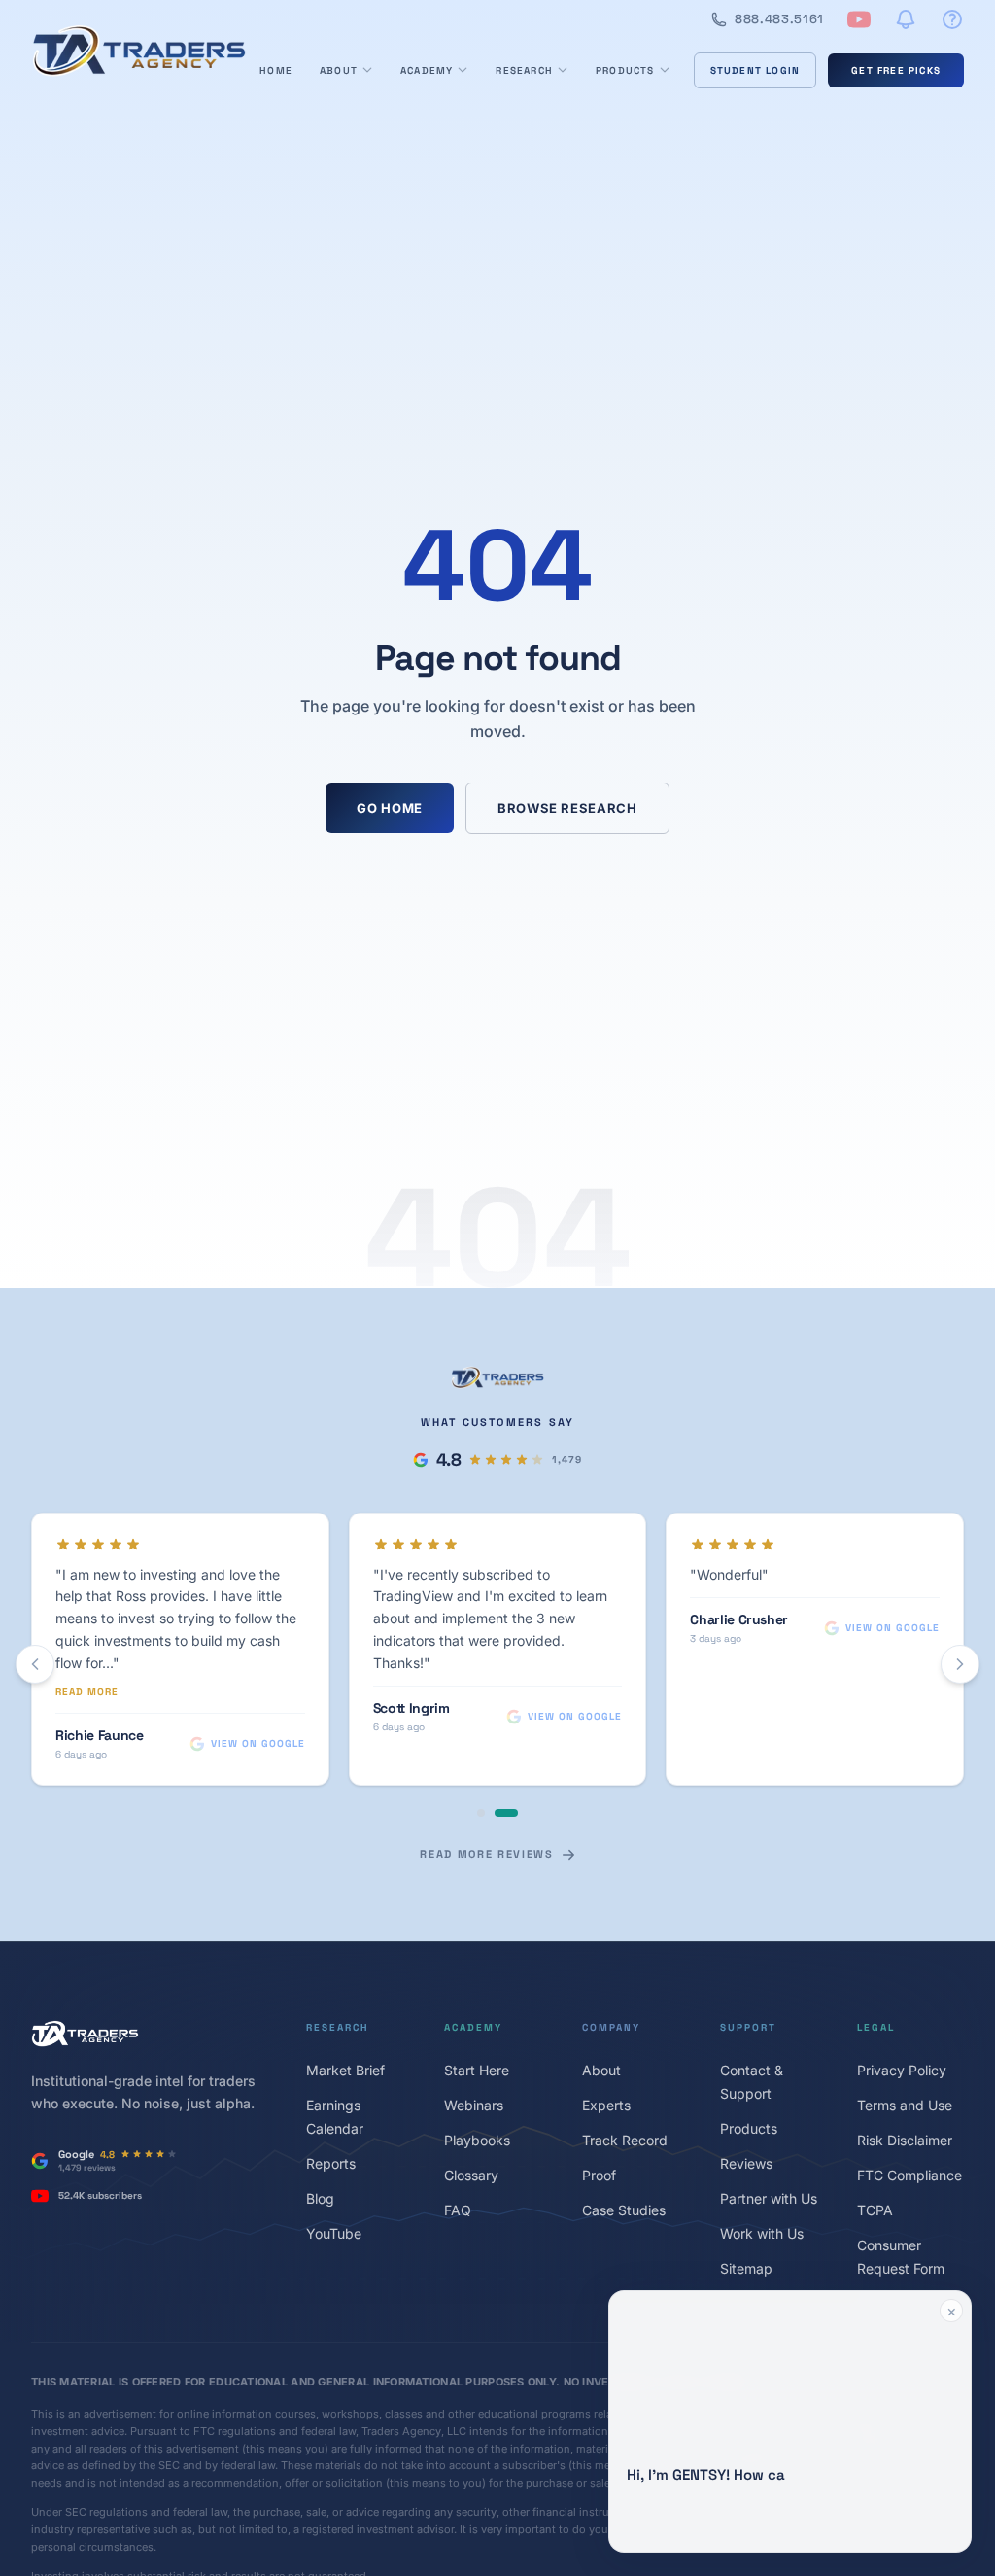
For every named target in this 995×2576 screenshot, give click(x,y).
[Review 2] (506, 1813)
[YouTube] (859, 19)
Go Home (390, 808)
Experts (606, 2105)
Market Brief (345, 2070)
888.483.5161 (779, 19)
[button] (790, 2421)
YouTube (334, 2233)
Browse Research (567, 808)
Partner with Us (769, 2198)
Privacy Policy (902, 2070)
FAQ (458, 2210)
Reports (331, 2163)
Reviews (746, 2163)
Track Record (625, 2140)
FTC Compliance (909, 2175)
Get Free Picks (896, 70)
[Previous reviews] (35, 1664)
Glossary (471, 2175)
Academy (427, 70)
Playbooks (477, 2140)
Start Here (477, 2070)
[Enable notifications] (906, 19)
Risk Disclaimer (905, 2140)
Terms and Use (905, 2105)
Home (276, 70)
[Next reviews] (960, 1664)
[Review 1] (481, 1813)
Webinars (474, 2105)
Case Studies (624, 2210)
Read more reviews (486, 1854)
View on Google (258, 1743)
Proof (599, 2175)
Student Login (755, 70)
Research (524, 70)
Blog (320, 2198)
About (339, 70)
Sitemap (746, 2268)
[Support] (952, 19)
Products (625, 70)
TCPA (875, 2210)
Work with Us (762, 2233)
